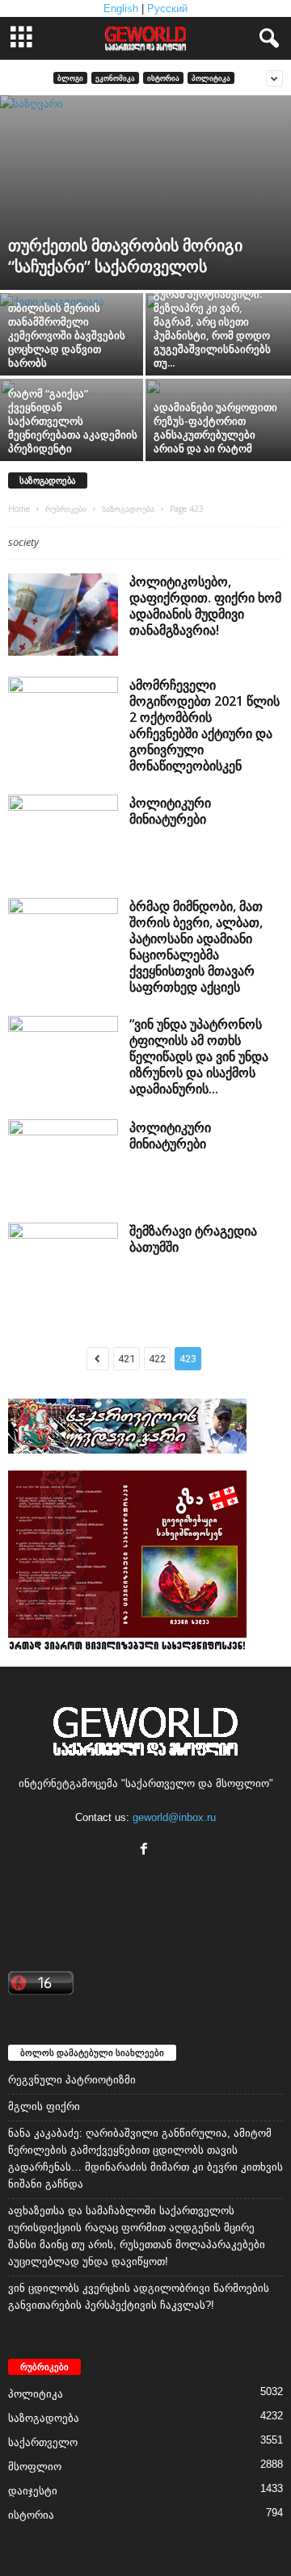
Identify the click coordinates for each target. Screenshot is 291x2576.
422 (157, 1359)
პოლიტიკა (211, 78)
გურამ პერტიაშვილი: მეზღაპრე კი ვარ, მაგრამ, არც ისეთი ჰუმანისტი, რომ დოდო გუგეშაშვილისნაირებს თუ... (212, 328)
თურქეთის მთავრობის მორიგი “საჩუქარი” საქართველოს (125, 256)
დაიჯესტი (33, 2491)
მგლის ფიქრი (44, 2106)
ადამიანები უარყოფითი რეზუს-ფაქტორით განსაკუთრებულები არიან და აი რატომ (215, 428)
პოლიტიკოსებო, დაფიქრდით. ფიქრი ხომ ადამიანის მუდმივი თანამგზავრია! (205, 606)
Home (19, 509)
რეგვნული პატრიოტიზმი (72, 2080)
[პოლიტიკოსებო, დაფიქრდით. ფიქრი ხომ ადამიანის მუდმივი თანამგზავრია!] (63, 615)
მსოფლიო (35, 2467)
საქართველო (43, 2442)
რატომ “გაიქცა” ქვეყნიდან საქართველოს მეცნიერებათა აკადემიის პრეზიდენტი (73, 421)
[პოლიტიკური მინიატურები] (63, 836)
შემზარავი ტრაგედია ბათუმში (193, 1239)
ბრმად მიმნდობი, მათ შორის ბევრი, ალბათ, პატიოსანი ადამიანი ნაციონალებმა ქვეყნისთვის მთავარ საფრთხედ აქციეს (196, 946)
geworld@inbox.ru (174, 1817)
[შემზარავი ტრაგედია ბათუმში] (63, 1264)
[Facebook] (146, 1850)
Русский (167, 8)
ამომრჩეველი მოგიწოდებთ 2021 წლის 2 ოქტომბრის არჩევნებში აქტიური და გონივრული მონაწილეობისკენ (205, 725)
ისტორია (163, 78)
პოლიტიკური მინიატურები (170, 811)
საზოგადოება (128, 509)
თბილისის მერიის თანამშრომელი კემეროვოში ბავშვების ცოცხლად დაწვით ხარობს (67, 335)
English (121, 8)
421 (127, 1359)
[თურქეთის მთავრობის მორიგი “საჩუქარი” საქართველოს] (145, 193)
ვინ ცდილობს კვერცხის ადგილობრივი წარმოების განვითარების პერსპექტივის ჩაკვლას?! (139, 2297)
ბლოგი (70, 78)
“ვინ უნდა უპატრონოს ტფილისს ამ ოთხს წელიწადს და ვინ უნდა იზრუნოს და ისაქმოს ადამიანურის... (199, 1056)
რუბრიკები (66, 509)
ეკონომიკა (115, 78)
